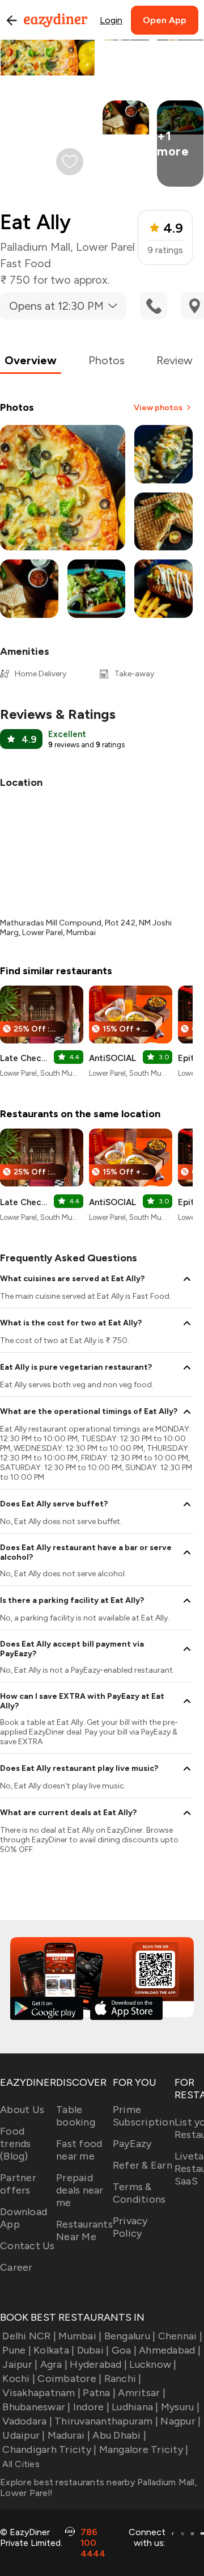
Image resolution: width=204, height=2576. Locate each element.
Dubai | (93, 2350)
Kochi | (19, 2379)
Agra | (54, 2364)
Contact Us (27, 2246)
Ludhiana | (135, 2407)
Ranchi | (123, 2379)
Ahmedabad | (170, 2350)
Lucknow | (153, 2364)
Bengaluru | (130, 2336)
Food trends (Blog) (16, 2144)
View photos (158, 408)
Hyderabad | (98, 2364)
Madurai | (69, 2435)
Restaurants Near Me (84, 2230)
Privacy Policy (130, 2227)
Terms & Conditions (139, 2193)
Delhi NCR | (29, 2336)
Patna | (99, 2393)
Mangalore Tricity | (144, 2449)
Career (16, 2267)
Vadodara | (27, 2421)
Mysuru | (180, 2407)
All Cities (20, 2464)
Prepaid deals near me (80, 2190)
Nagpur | (180, 2421)
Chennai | (180, 2336)
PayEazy (132, 2144)
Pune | (17, 2350)
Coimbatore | (69, 2379)
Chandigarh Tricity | (49, 2449)
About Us (22, 2110)
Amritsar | (142, 2393)
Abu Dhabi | (119, 2435)
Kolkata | (54, 2350)
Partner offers (18, 2184)
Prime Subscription (144, 2116)
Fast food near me (79, 2150)
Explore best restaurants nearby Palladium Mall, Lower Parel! (99, 2487)
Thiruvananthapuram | (106, 2421)
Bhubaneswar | (36, 2407)
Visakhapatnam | (41, 2393)
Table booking (76, 2116)
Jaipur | (20, 2364)
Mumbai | (80, 2336)
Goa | (124, 2350)
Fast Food (25, 263)
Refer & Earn (143, 2165)
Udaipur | (24, 2435)
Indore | (91, 2407)
